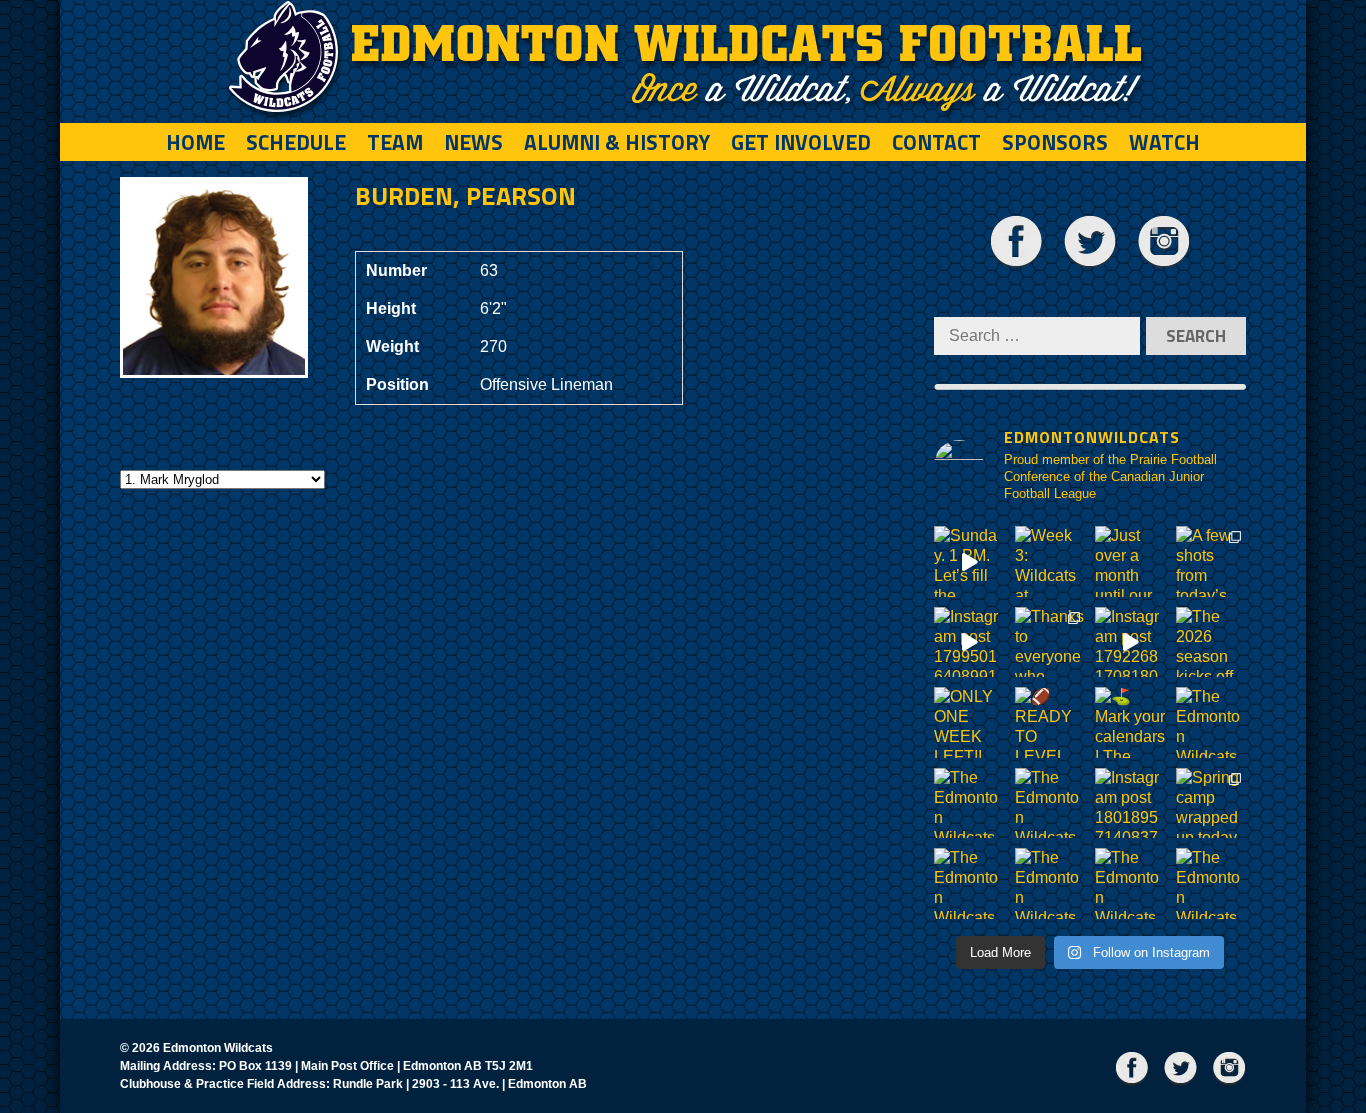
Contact (936, 142)
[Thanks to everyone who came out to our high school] (1050, 642)
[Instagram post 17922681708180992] (1130, 642)
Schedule (296, 142)
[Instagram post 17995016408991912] (969, 642)
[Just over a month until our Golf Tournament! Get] (1130, 561)
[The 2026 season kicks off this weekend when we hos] (1211, 642)
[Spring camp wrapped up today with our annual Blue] (1211, 803)
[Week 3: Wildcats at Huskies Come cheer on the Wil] (1050, 561)
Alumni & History (617, 142)
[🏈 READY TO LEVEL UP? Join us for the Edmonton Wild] (1050, 722)
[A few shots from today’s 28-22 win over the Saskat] (1211, 561)
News (473, 142)
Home (195, 142)
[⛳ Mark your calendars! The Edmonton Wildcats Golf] (1130, 722)
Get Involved (801, 142)
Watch (1164, 142)
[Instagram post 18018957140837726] (1130, 803)
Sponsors (1055, 142)
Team (395, 142)
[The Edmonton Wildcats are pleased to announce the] (1211, 722)
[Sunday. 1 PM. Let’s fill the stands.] (969, 561)
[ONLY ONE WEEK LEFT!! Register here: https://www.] (969, 722)
